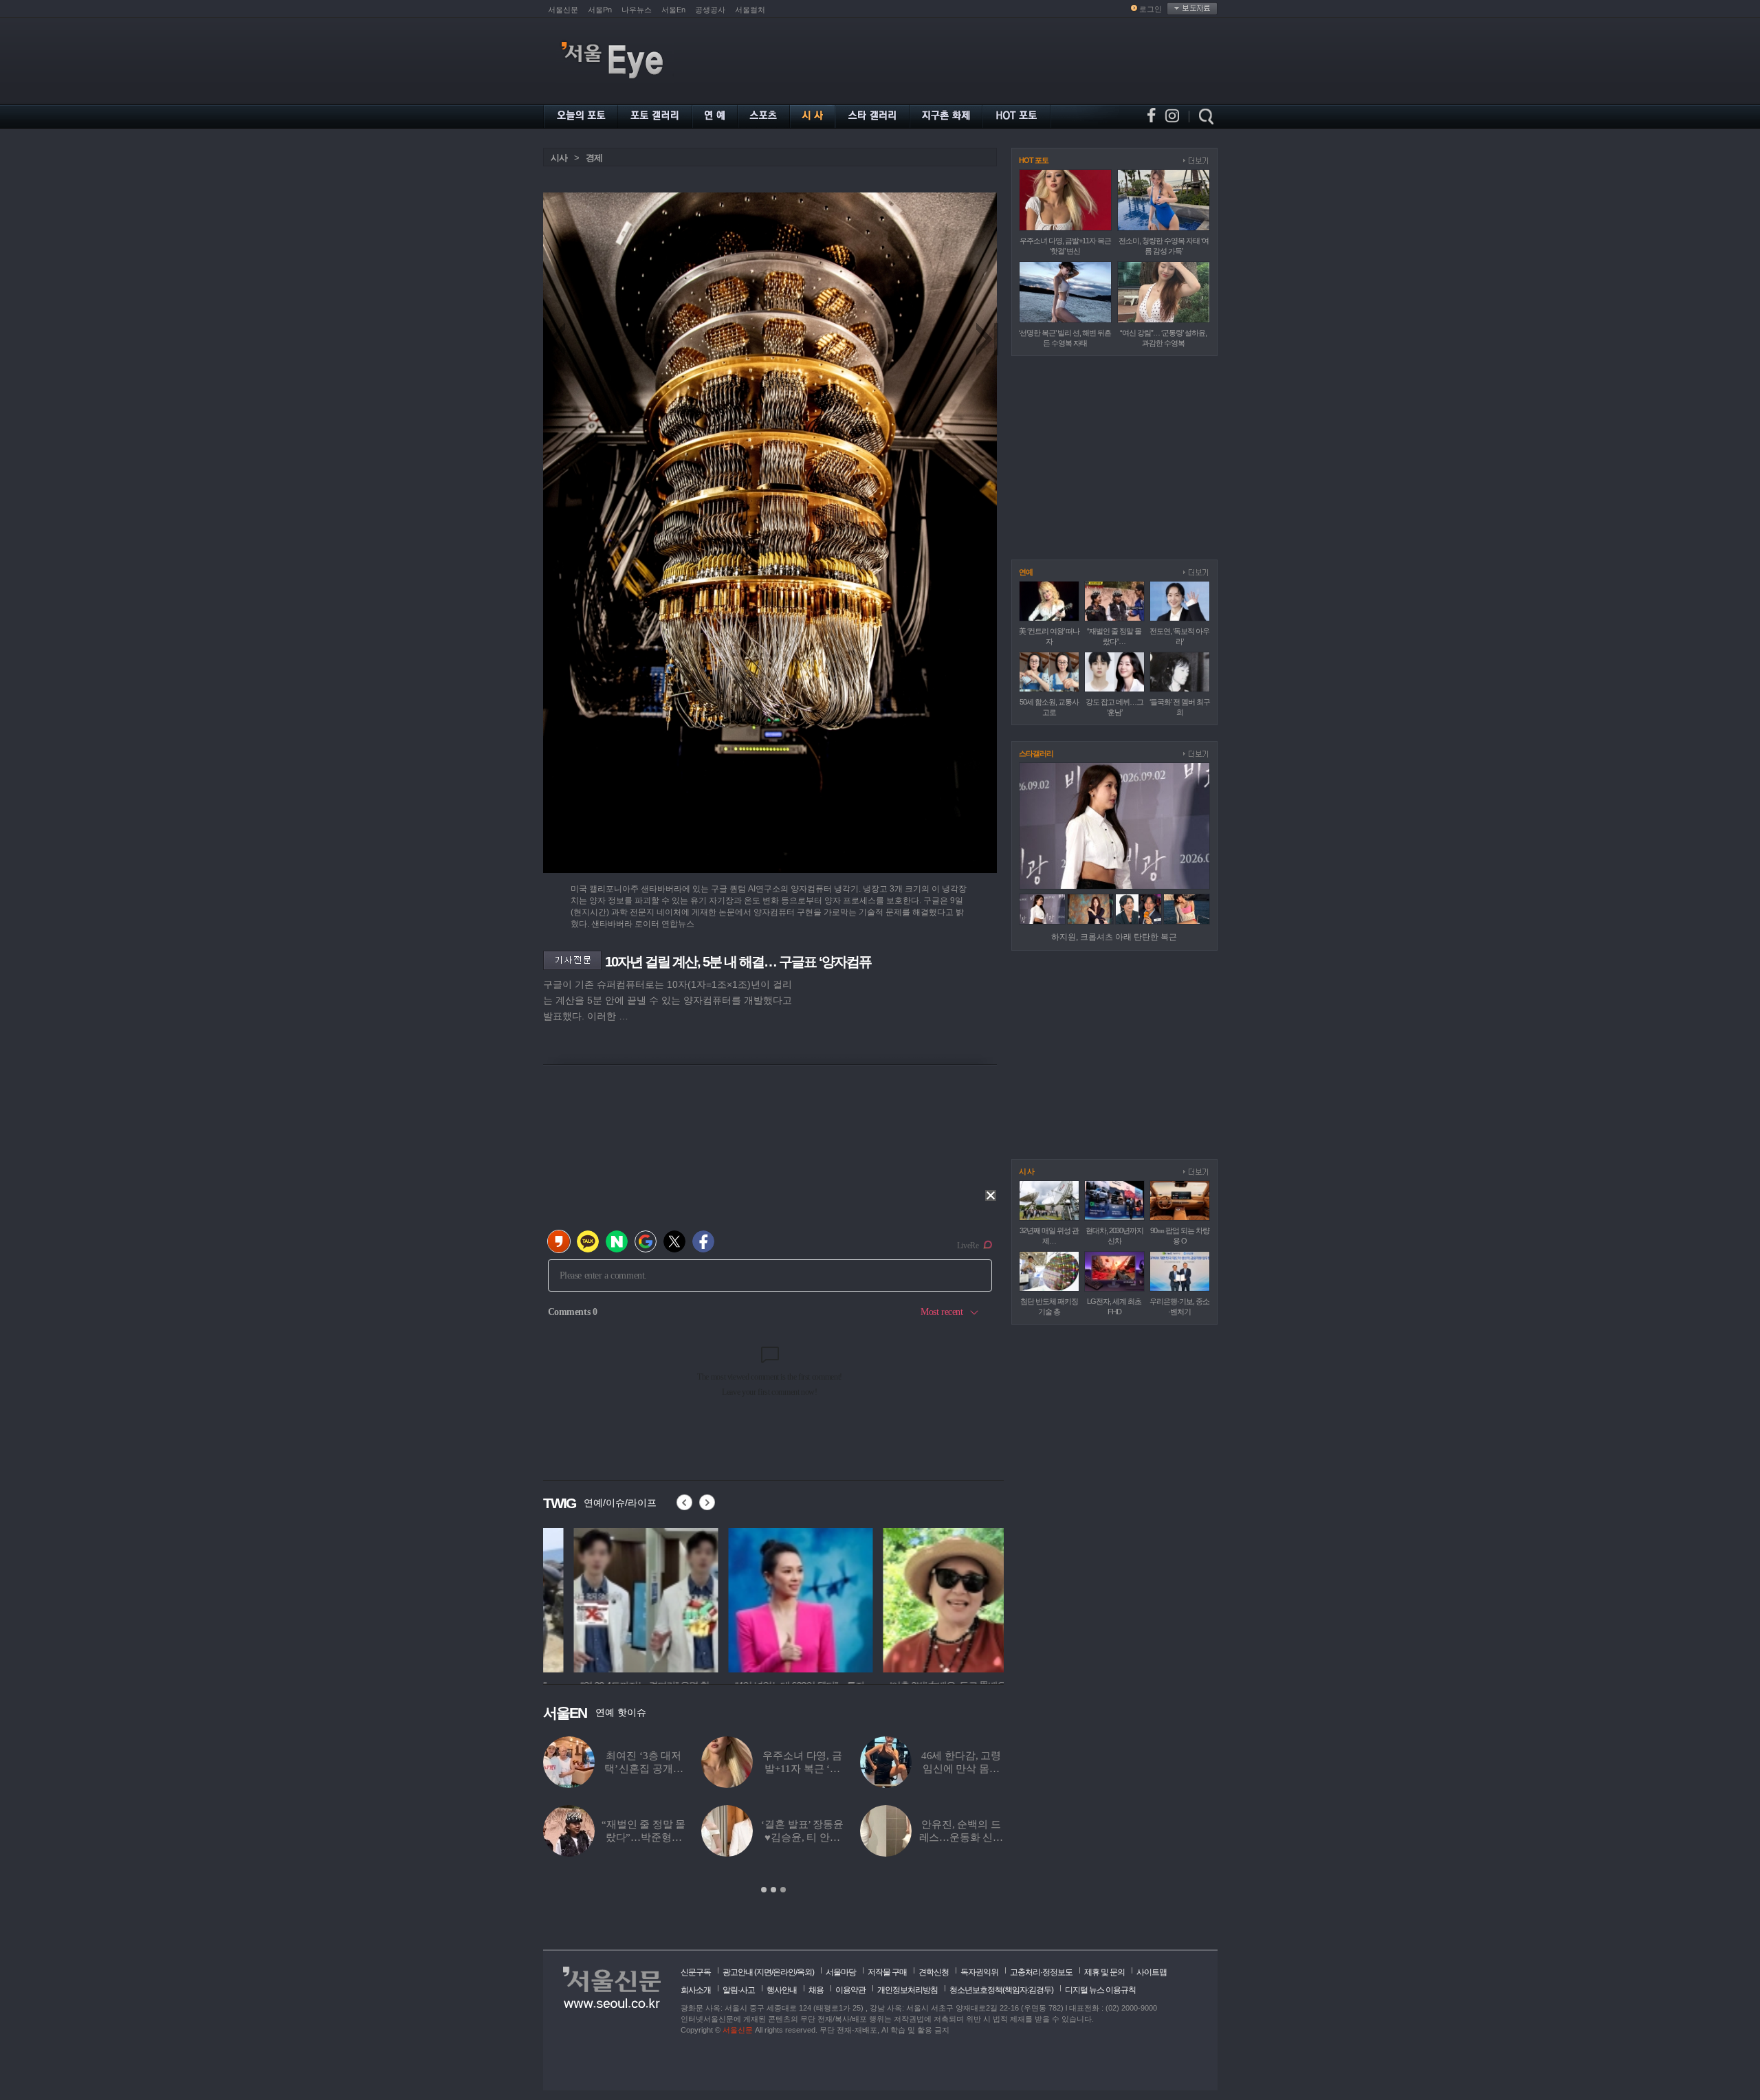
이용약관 (850, 1990)
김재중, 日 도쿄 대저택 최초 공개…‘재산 (961, 1837)
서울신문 (563, 10)
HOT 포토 (1034, 160)
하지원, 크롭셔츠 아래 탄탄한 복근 (1114, 937)
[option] (773, 1815)
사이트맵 (1152, 1972)
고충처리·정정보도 (1041, 1972)
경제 (594, 158)
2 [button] (773, 1890)
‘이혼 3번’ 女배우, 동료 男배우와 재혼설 (802, 1837)
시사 (559, 158)
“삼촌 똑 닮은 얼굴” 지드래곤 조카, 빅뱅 (643, 1769)
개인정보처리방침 (907, 1990)
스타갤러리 (1036, 753)
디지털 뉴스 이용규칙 (1100, 1990)
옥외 (804, 1972)
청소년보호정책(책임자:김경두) (1001, 1990)
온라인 (784, 1972)
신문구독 (696, 1972)
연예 (1026, 572)
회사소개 (696, 1990)
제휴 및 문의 (1104, 1972)
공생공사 (710, 10)
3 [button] (783, 1890)
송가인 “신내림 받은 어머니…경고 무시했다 (644, 1837)
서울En (673, 10)
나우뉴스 (637, 10)
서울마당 (841, 1972)
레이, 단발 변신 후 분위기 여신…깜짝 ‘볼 (803, 1769)
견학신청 (934, 1972)
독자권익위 (979, 1972)
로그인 (1151, 9)
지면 (764, 1972)
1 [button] (764, 1890)
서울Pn (600, 10)
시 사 (1026, 1171)
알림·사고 (739, 1990)
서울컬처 (750, 10)
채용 (816, 1990)
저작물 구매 (887, 1972)
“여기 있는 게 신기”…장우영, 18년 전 (961, 1769)
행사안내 (782, 1990)
